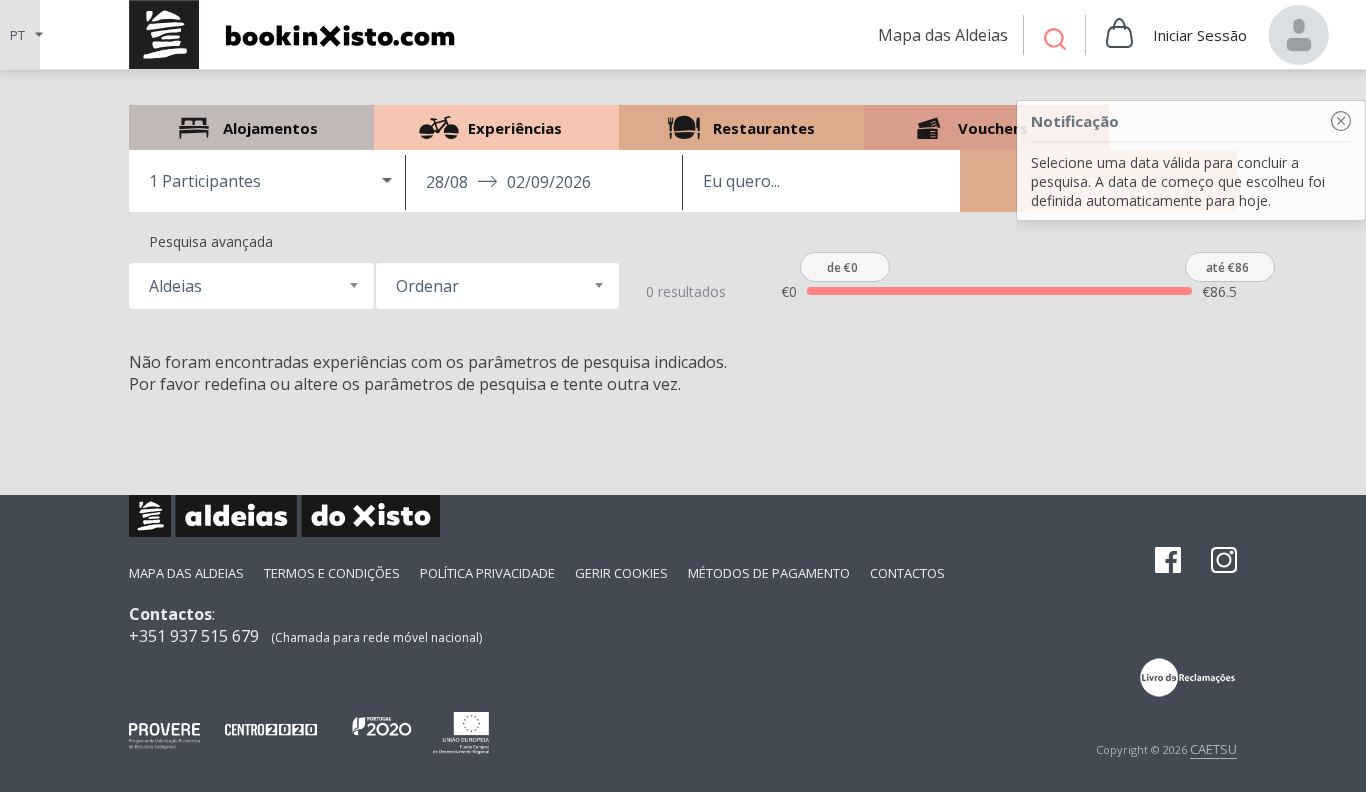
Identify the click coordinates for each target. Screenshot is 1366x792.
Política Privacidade (487, 573)
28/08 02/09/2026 (508, 182)
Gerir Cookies (621, 573)
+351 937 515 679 (194, 636)
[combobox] (251, 286)
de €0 (842, 267)
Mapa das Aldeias (186, 573)
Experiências (496, 127)
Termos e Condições (332, 573)
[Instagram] (1224, 562)
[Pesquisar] (1055, 41)
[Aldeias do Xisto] (302, 34)
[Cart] (1119, 35)
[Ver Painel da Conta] (1299, 35)
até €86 (1227, 267)
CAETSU (1213, 749)
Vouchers (986, 127)
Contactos (907, 573)
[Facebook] (1168, 562)
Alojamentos (251, 127)
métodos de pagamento (769, 573)
